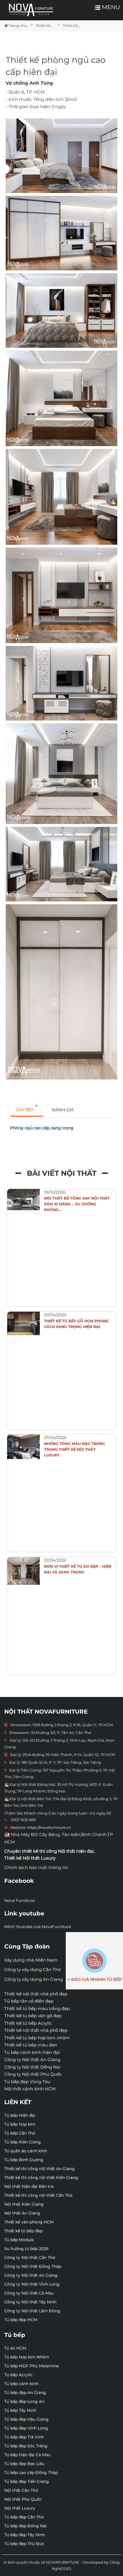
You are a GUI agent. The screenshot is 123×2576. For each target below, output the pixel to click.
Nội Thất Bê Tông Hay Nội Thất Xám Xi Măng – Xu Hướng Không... (77, 1204)
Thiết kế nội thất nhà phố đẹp (36, 1994)
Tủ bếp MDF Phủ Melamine (31, 2366)
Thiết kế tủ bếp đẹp (23, 2231)
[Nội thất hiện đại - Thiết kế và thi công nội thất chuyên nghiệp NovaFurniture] (31, 10)
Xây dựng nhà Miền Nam (31, 1960)
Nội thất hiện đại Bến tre (29, 2186)
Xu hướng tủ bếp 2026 (26, 2249)
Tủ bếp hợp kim (20, 2124)
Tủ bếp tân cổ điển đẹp (29, 2001)
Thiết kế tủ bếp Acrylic (28, 2023)
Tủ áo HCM (15, 2348)
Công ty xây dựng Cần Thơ (32, 1969)
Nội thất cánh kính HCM (30, 2089)
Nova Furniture (19, 1901)
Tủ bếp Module (19, 2240)
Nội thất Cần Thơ (21, 2490)
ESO (67, 2569)
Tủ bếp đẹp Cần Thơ (24, 2517)
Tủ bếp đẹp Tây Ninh (25, 2535)
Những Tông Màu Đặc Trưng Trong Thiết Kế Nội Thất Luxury (75, 1449)
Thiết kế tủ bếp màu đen (31, 2045)
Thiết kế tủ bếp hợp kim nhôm (37, 2038)
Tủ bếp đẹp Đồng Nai (25, 2526)
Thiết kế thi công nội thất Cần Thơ (38, 2195)
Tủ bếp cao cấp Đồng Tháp (31, 2473)
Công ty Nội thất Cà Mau (29, 2293)
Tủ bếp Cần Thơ (20, 2133)
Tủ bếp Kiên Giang (23, 2142)
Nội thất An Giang (22, 2213)
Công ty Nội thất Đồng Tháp (33, 2266)
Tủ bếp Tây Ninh (20, 2410)
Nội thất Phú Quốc (23, 2499)
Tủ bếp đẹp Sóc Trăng (26, 2446)
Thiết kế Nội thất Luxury (30, 1858)
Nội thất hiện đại (76, 1851)
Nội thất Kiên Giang (24, 2204)
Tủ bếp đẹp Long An (24, 2401)
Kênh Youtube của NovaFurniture (38, 1927)
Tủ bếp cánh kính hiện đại (32, 2052)
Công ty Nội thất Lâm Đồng (32, 2311)
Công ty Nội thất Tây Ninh (30, 2302)
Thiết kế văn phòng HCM (29, 2222)
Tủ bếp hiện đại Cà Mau (27, 2455)
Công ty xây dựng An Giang (34, 1979)
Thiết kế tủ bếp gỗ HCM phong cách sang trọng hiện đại (76, 1324)
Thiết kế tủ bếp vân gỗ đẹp (33, 2016)
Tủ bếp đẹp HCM (21, 2320)
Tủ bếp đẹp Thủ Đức (24, 2544)
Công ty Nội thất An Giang (32, 2060)
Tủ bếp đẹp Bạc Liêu (24, 2464)
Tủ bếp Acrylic (18, 2375)
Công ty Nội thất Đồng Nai (32, 2067)
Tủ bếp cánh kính (21, 2384)
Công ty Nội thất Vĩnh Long (32, 2284)
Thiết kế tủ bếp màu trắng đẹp (37, 2008)
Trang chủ (17, 26)
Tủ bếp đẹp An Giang (25, 2393)
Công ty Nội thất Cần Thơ (30, 2257)
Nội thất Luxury (20, 2508)
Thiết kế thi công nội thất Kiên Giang (41, 2177)
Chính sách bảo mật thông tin (36, 1867)
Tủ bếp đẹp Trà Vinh (24, 2437)
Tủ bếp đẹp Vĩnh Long (26, 2428)
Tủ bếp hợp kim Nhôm (27, 2357)
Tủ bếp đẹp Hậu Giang (26, 2419)
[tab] (27, 1110)
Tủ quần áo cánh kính (26, 2151)
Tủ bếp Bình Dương (24, 2160)
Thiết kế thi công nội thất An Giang (39, 2169)
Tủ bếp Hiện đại (20, 2115)
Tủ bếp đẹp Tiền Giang (27, 2481)
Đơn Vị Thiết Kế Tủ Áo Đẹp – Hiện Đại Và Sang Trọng (78, 1569)
